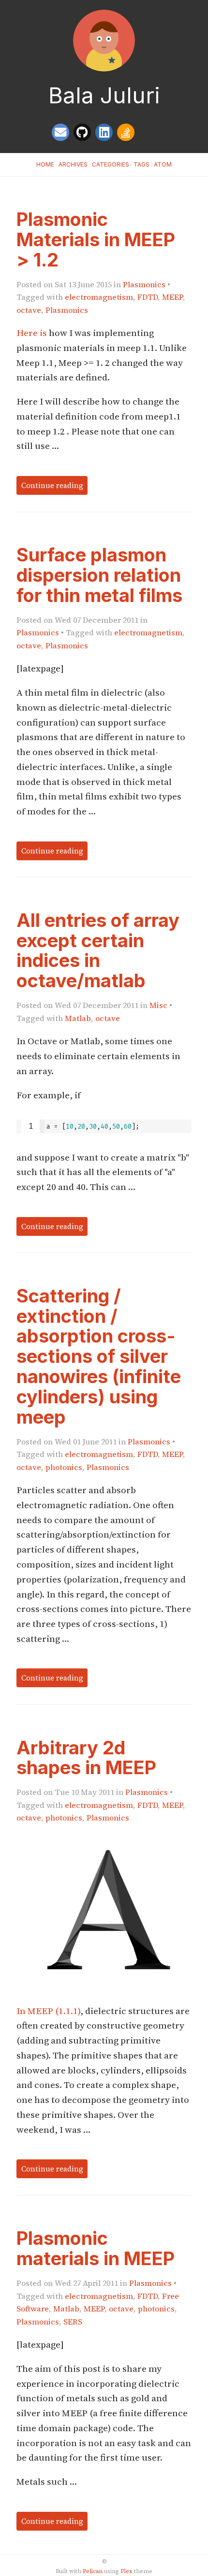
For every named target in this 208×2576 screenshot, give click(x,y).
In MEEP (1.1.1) (48, 2011)
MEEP (172, 297)
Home (45, 164)
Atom (163, 164)
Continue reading (52, 485)
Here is (32, 333)
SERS (73, 2322)
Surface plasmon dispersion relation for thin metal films (99, 575)
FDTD (148, 297)
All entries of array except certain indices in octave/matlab (98, 950)
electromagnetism (99, 297)
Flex (126, 2571)
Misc (158, 1005)
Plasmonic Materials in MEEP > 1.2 (96, 239)
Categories (111, 164)
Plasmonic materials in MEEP (96, 2248)
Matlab (78, 1018)
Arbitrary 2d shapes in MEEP (86, 1758)
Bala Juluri (104, 95)
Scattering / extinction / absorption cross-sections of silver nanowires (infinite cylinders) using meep (99, 1356)
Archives (73, 164)
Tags (141, 164)
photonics (64, 1467)
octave (29, 310)
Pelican (93, 2571)
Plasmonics (144, 284)
